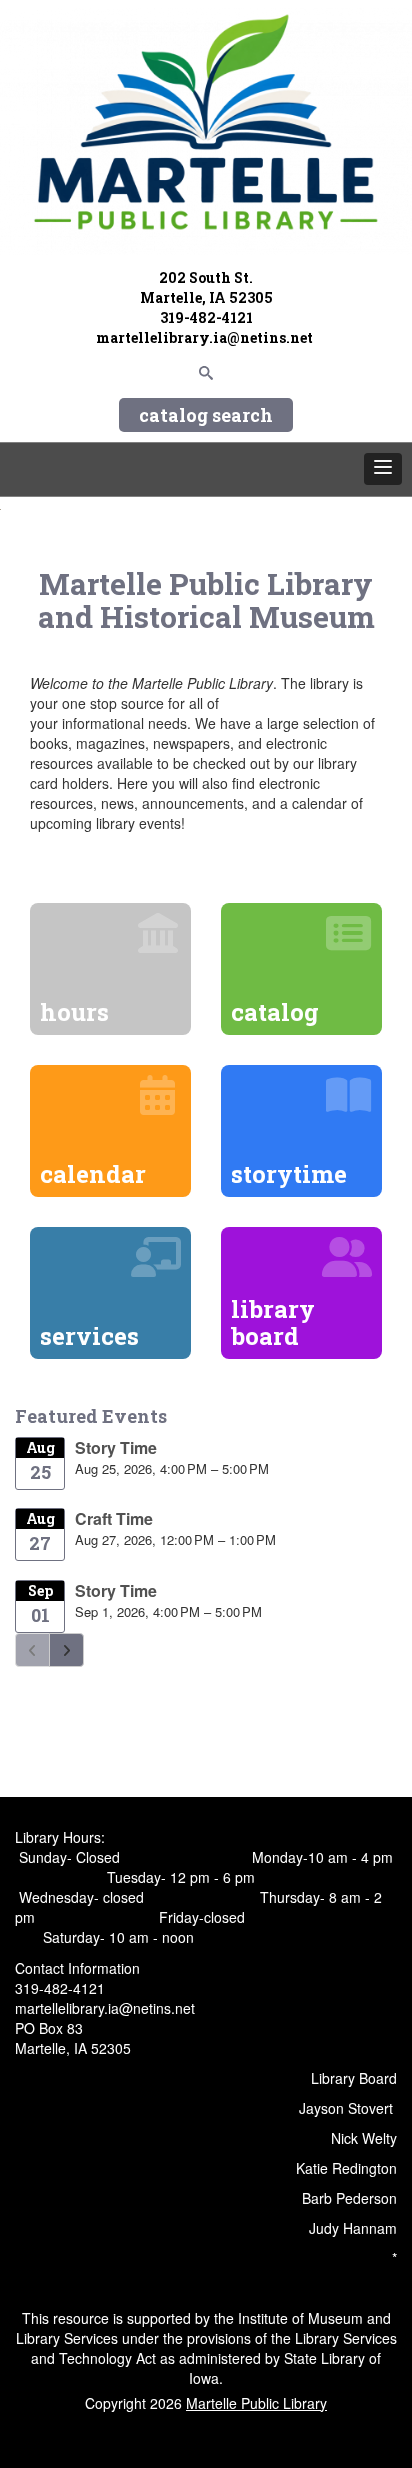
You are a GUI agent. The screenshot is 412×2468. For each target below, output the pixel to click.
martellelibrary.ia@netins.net (206, 337)
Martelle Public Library (256, 2403)
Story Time (116, 1447)
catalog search (206, 415)
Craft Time (114, 1518)
